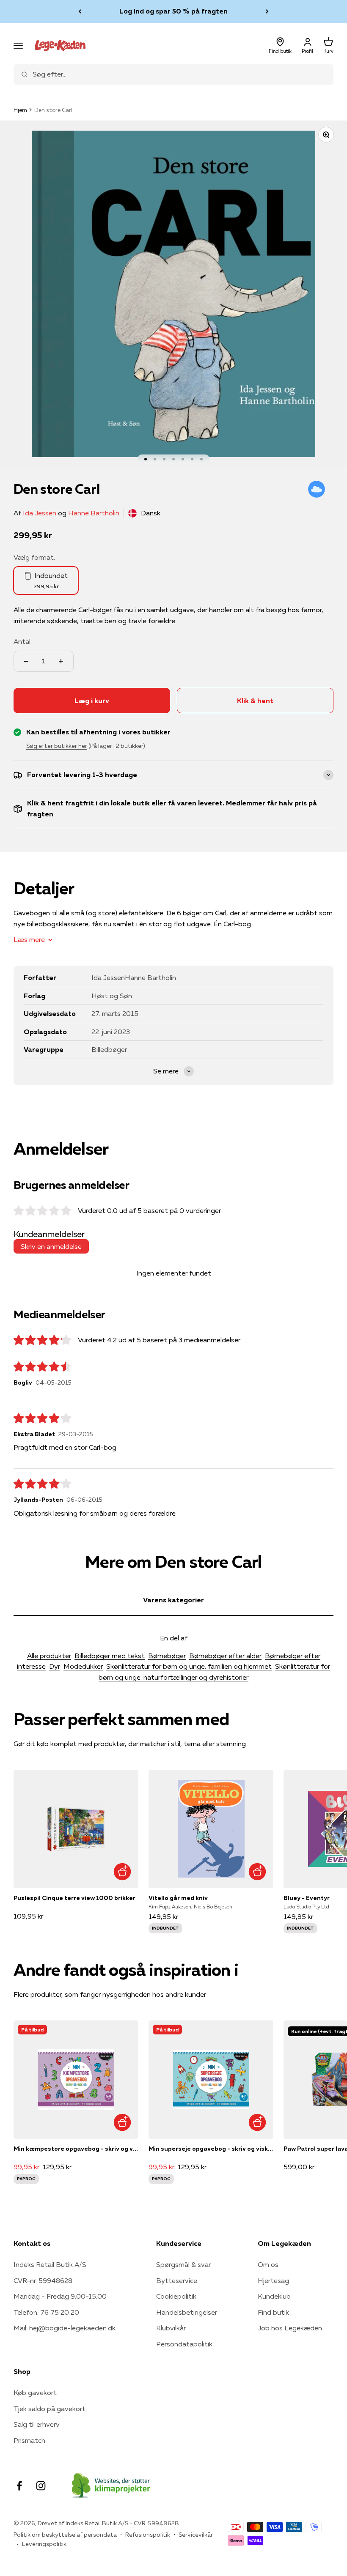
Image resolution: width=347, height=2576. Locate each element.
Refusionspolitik (148, 2535)
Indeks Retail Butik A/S (50, 2264)
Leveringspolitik (44, 2544)
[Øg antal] (61, 661)
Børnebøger (167, 1656)
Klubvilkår (171, 2328)
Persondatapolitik (184, 2344)
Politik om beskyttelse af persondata (65, 2535)
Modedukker (83, 1666)
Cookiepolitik (176, 2296)
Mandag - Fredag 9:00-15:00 (60, 2296)
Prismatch (29, 2440)
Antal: (23, 641)
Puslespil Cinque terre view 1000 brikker (74, 1898)
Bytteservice (177, 2280)
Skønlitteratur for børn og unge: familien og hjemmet (189, 1666)
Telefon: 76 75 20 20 (46, 2312)
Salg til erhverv (37, 2424)
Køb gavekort (35, 2393)
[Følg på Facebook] (19, 2486)
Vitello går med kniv (178, 1898)
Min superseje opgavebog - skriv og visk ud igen (211, 2149)
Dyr (55, 1666)
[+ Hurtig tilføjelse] (122, 1872)
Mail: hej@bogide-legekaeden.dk (65, 2328)
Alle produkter (49, 1656)
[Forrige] (80, 11)
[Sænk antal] (26, 661)
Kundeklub (274, 2296)
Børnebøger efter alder (225, 1656)
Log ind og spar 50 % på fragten (173, 11)
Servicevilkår (196, 2535)
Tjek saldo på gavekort (50, 2409)
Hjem (20, 110)
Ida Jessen (40, 513)
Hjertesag (273, 2280)
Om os (268, 2264)
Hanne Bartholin (94, 513)
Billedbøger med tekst (110, 1656)
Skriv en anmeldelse (51, 1246)
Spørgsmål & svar (183, 2264)
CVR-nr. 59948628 (43, 2280)
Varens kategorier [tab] (173, 1600)
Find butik (273, 2312)
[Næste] (267, 11)
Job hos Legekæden (290, 2328)
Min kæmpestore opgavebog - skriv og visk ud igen (76, 2149)
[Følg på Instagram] (41, 2486)
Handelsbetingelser (187, 2312)
